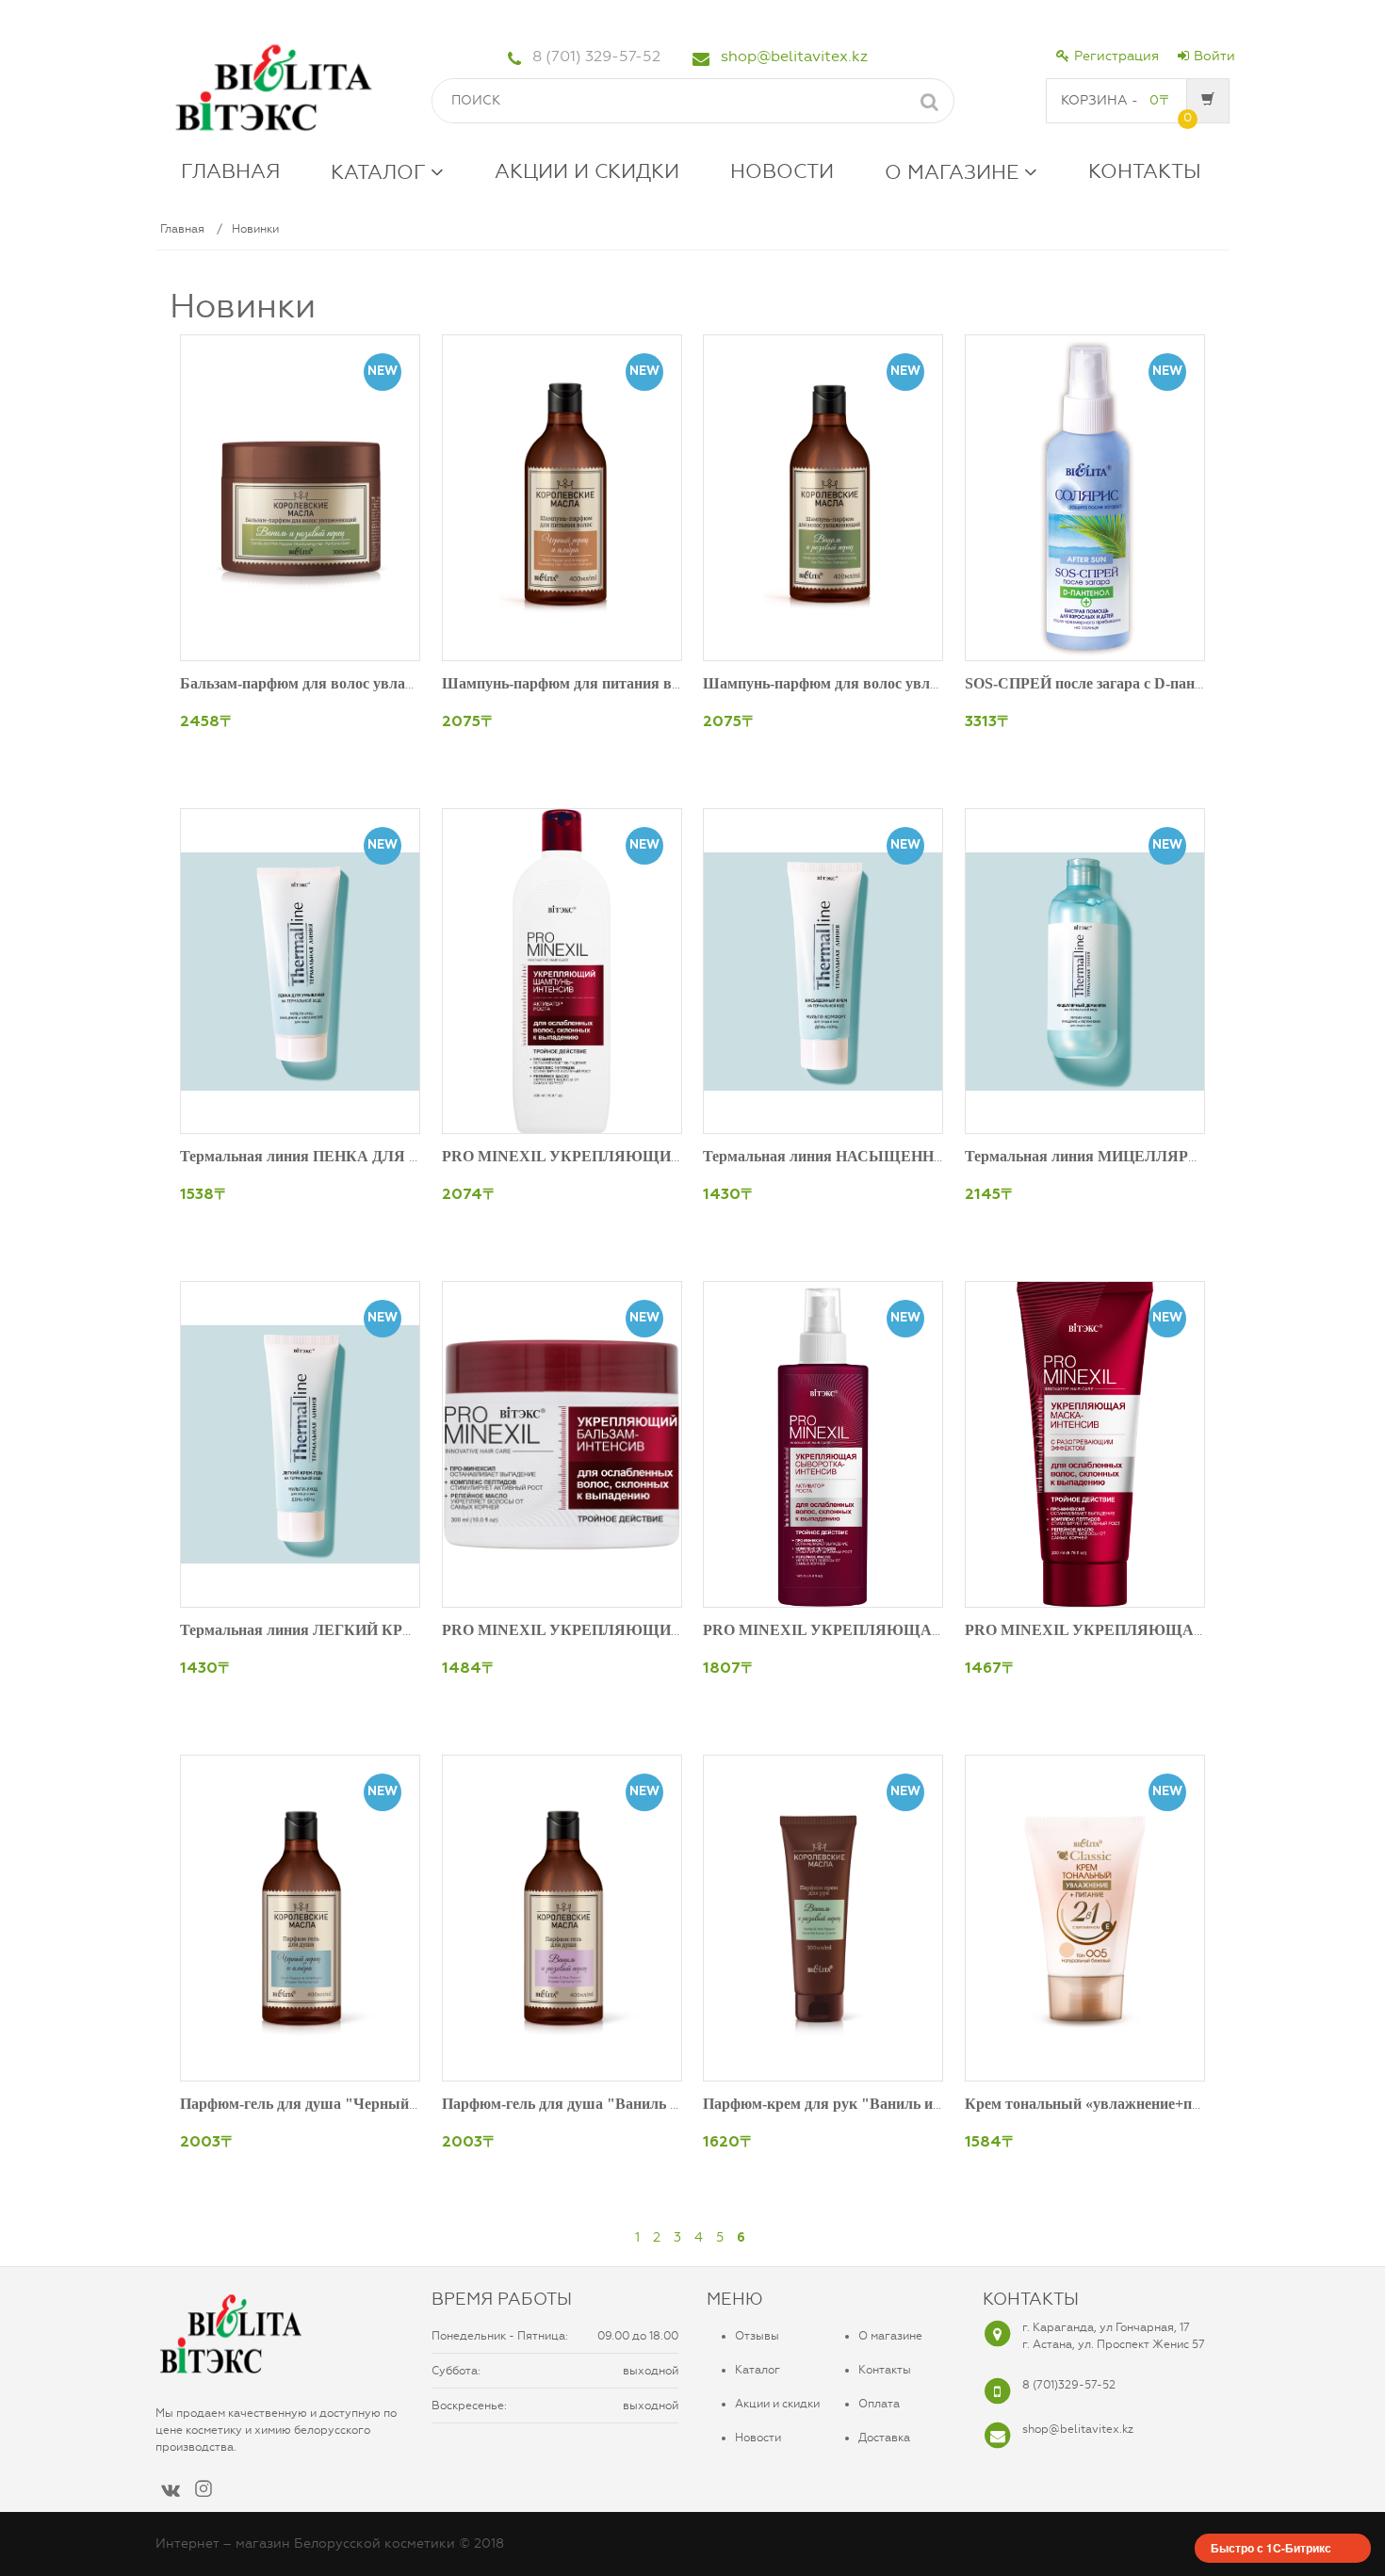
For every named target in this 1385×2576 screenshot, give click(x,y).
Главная (182, 229)
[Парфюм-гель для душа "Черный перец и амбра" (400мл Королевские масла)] (300, 1918)
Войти (1214, 56)
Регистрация (1116, 56)
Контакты (885, 2370)
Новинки (255, 229)
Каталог (758, 2370)
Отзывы (757, 2336)
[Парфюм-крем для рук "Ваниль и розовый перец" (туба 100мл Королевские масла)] (823, 1918)
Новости (758, 2438)
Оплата (879, 2404)
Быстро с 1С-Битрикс (1271, 2548)
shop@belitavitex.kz (794, 56)
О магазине (890, 2336)
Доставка (884, 2438)
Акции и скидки (777, 2404)
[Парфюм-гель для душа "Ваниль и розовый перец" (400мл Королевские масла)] (562, 1918)
